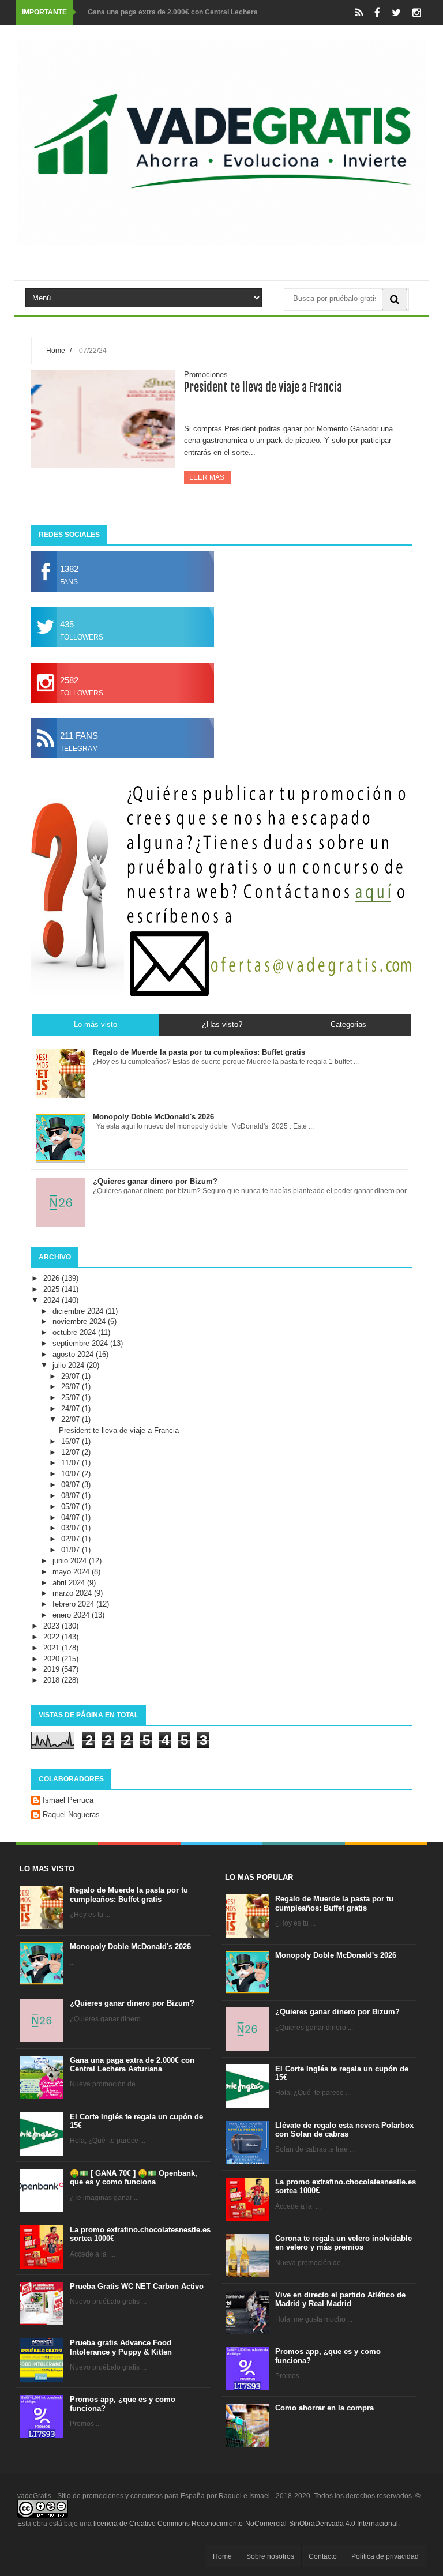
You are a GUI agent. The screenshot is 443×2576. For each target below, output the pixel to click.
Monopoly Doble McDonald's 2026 (130, 1947)
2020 (52, 1659)
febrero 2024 (74, 1604)
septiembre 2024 (81, 1343)
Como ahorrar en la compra (324, 2408)
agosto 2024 (74, 1354)
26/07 (72, 1387)
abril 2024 (70, 1583)
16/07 (72, 1441)
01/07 (72, 1550)
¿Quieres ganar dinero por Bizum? (132, 2003)
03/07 (72, 1528)
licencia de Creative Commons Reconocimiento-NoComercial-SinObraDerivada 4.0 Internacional (246, 2524)
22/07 (72, 1419)
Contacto (323, 2556)
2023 (52, 1626)
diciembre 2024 (79, 1311)
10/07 (72, 1474)
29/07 (72, 1376)
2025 (52, 1289)
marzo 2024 (73, 1593)
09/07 (72, 1485)
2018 (52, 1680)
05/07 (72, 1507)
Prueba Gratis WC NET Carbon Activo (137, 2286)
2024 (52, 1300)
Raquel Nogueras (71, 1815)
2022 (52, 1637)
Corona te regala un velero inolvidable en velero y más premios (343, 2243)
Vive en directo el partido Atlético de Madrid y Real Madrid (340, 2299)
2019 (52, 1669)
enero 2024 (72, 1615)
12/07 (72, 1452)
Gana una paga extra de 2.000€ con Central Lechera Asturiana (132, 2065)
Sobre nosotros (270, 2556)
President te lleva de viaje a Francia (263, 387)
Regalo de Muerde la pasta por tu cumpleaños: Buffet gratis (129, 1895)
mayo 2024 (72, 1572)
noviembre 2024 (80, 1321)
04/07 (72, 1518)
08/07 (72, 1496)
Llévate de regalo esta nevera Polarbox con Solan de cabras (344, 2130)
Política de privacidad (385, 2556)
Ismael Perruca (68, 1800)
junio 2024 (71, 1561)
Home (56, 350)
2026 (52, 1278)
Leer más (208, 477)
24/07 (72, 1409)
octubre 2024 (75, 1332)
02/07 (72, 1539)
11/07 (72, 1463)
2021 (52, 1648)
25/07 (72, 1398)
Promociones (206, 375)
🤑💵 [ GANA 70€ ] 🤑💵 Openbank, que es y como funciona (134, 2178)
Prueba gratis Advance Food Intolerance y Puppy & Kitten (121, 2347)
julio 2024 (70, 1365)
